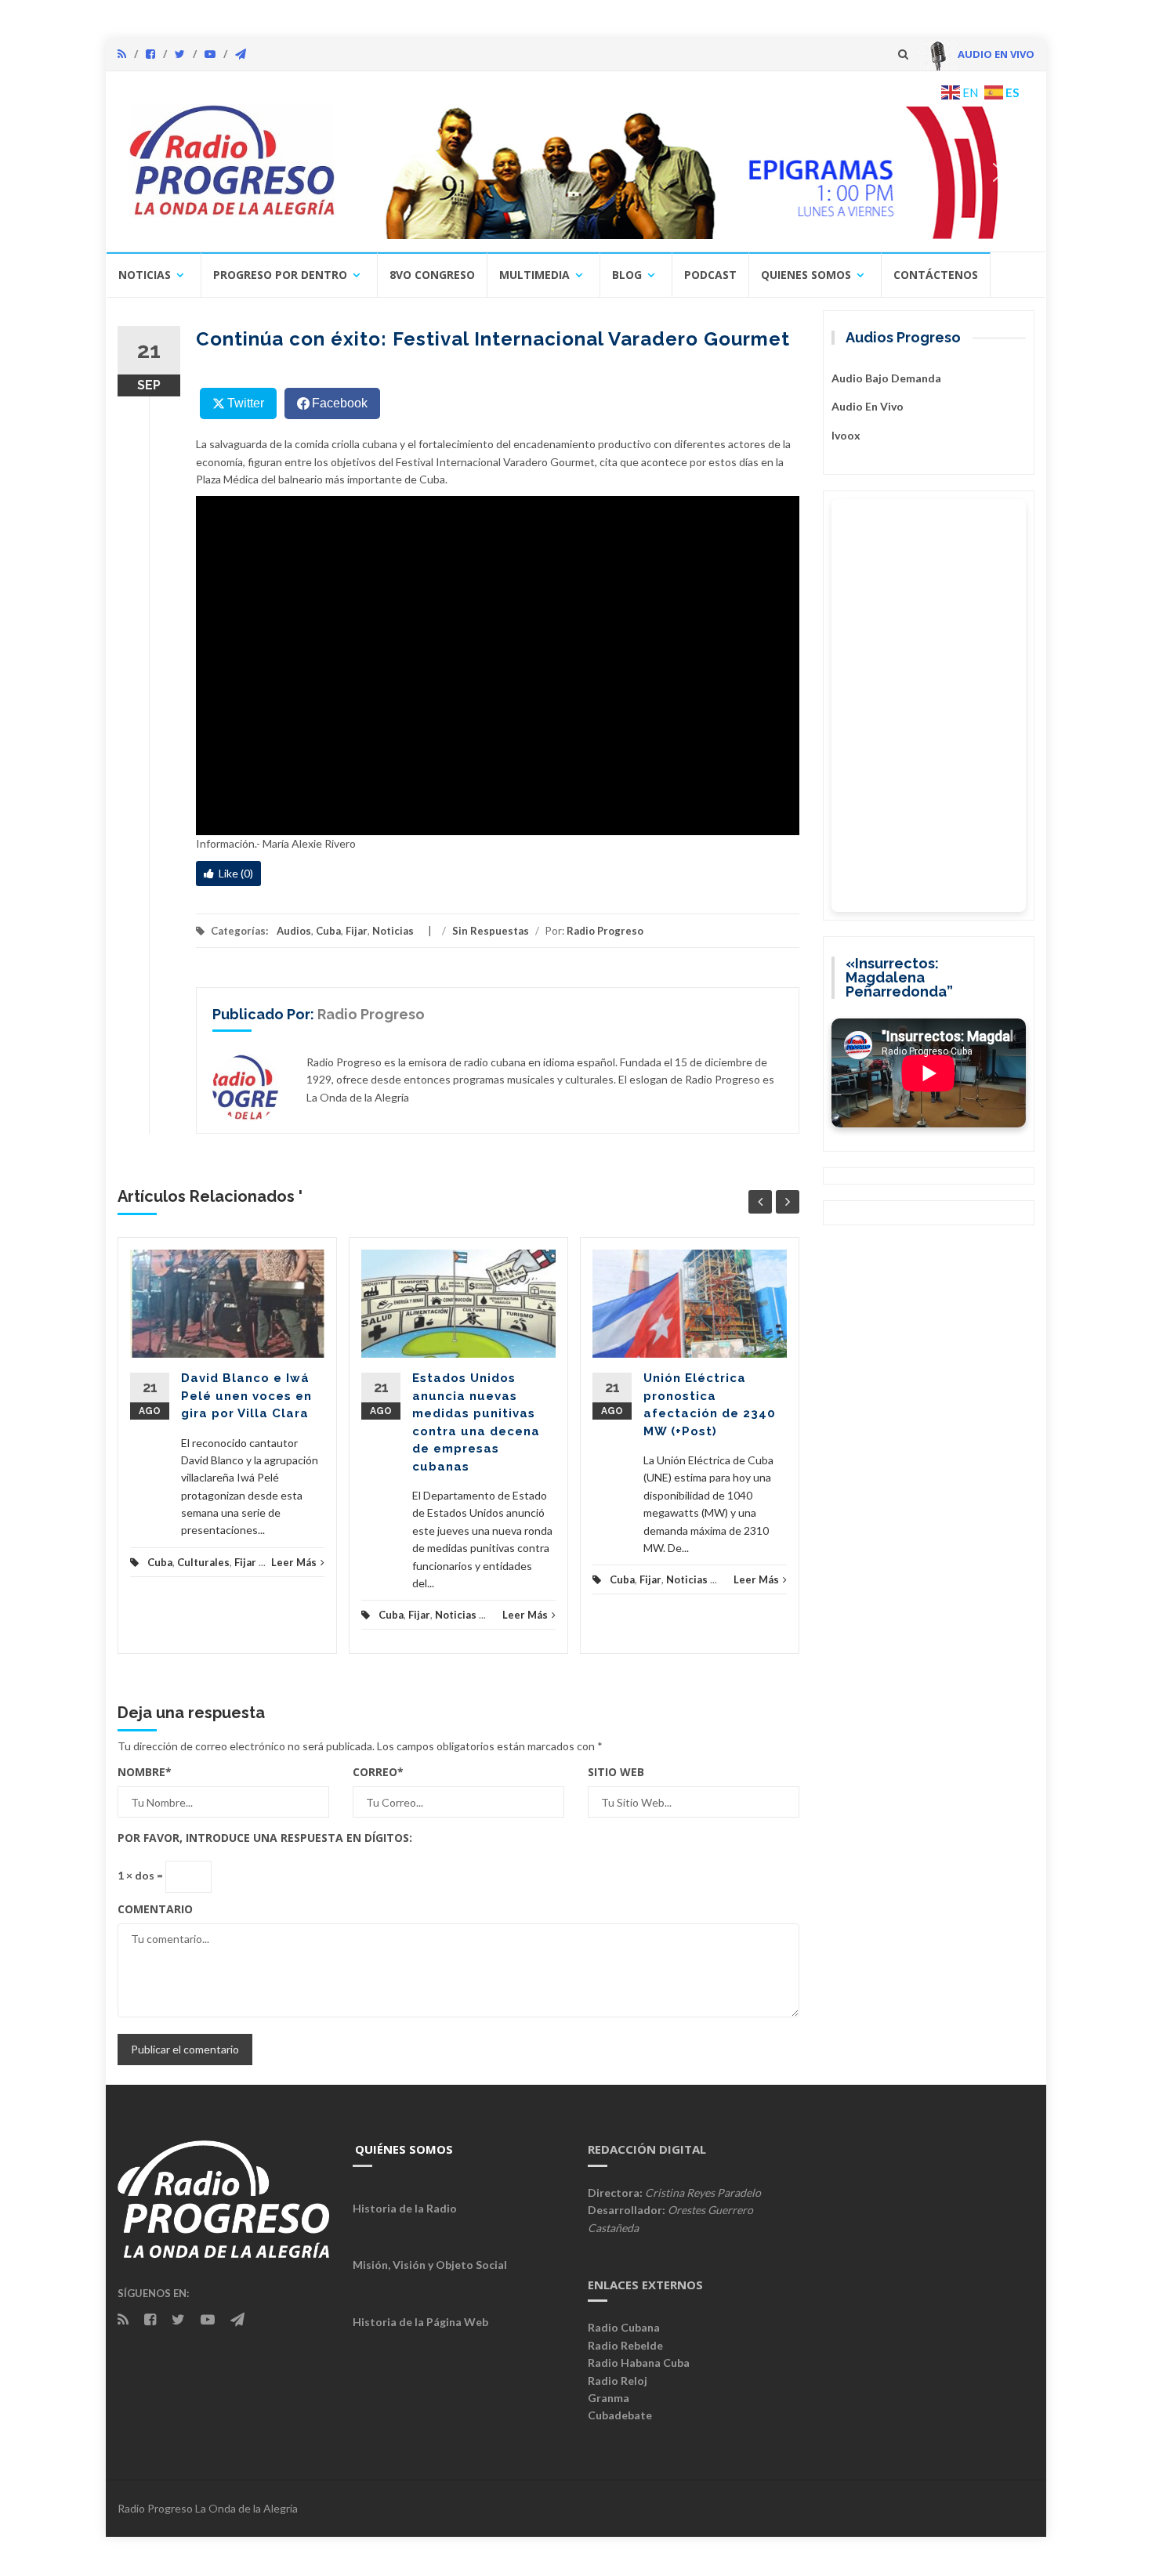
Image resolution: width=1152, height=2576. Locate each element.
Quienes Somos (806, 275)
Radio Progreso (605, 931)
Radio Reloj (618, 2381)
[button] (691, 172)
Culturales (203, 1562)
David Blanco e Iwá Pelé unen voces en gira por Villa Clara (246, 1396)
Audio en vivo (868, 406)
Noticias (145, 275)
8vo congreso (432, 275)
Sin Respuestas (491, 931)
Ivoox (846, 435)
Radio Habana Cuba (639, 2363)
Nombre (145, 1772)
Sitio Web (616, 1772)
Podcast (710, 275)
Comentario (155, 1909)
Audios (294, 931)
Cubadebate (620, 2415)
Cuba (328, 931)
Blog (627, 275)
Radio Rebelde (625, 2345)
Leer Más (294, 1562)
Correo (378, 1772)
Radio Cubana (624, 2327)
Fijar (357, 931)
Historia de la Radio (405, 2208)
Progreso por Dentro (280, 275)
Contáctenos (936, 275)
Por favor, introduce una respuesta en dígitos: (265, 1838)
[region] (691, 172)
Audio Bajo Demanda (886, 378)
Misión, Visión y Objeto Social (430, 2265)
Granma (609, 2398)
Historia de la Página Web (420, 2322)
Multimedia (534, 275)
